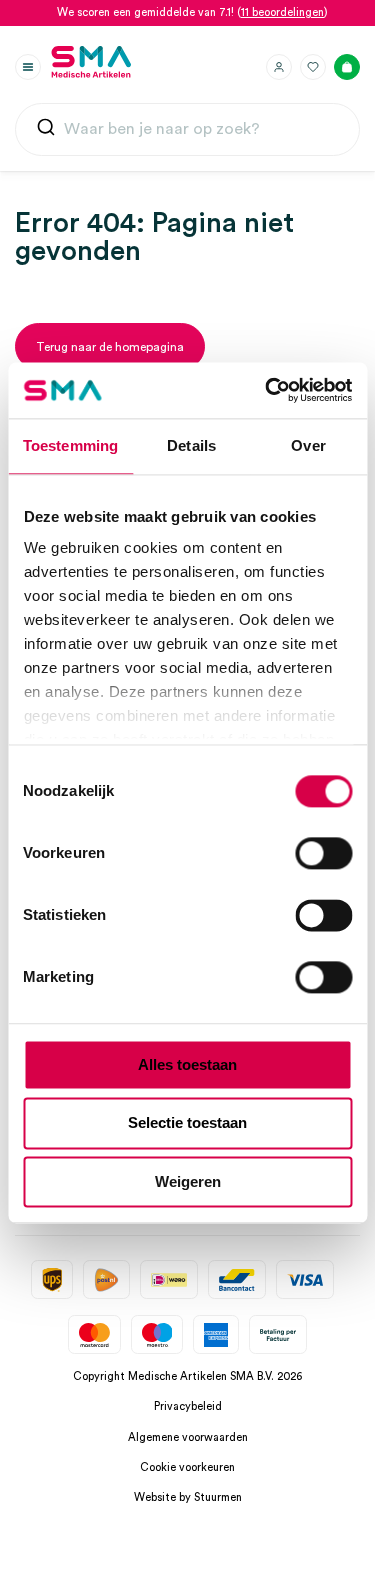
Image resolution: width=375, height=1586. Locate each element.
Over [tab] (308, 445)
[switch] (323, 853)
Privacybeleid (188, 1406)
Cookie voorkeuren (187, 1467)
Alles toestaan (187, 1064)
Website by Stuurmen (188, 1497)
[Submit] (46, 131)
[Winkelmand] (347, 67)
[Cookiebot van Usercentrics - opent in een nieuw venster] (267, 390)
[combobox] (187, 130)
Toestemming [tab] (70, 445)
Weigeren (188, 1181)
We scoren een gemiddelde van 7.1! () (192, 12)
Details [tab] (191, 445)
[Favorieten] (313, 67)
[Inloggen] (279, 67)
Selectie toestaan (187, 1123)
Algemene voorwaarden (188, 1437)
